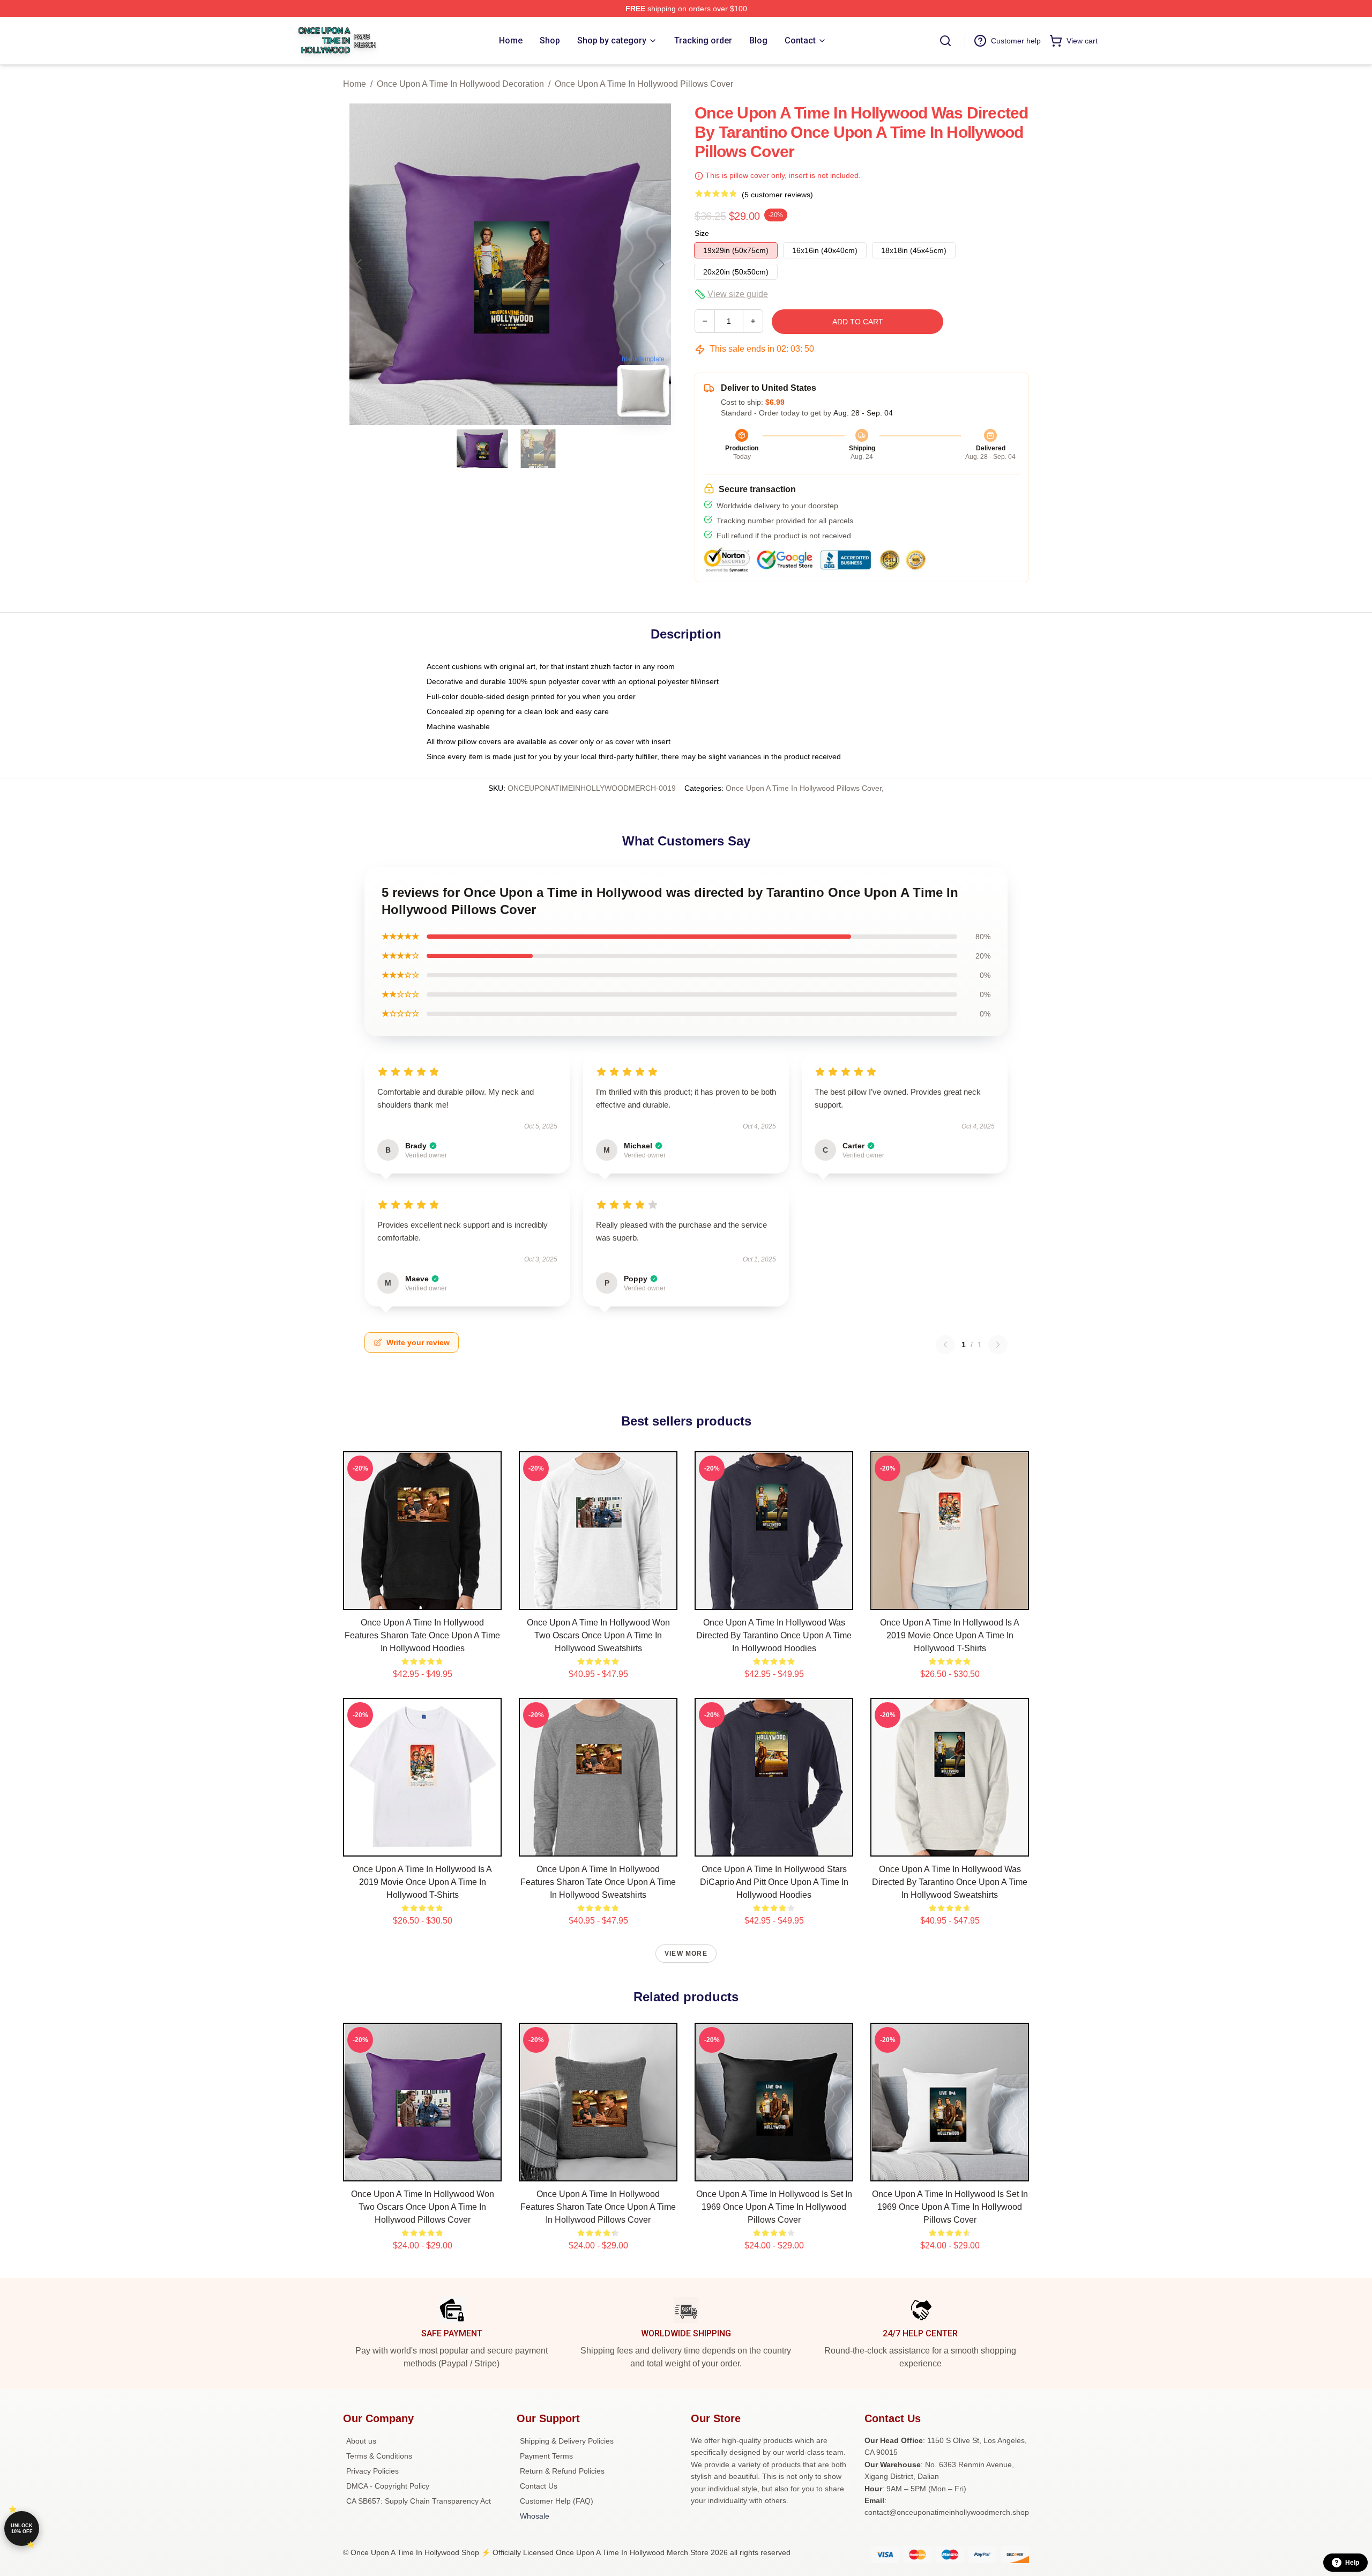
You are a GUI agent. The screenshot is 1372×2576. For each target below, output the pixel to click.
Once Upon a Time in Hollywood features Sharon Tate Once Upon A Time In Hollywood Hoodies (422, 1635)
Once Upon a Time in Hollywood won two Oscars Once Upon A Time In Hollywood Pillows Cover (423, 2207)
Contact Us (539, 2486)
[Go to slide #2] (538, 449)
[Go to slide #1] (482, 449)
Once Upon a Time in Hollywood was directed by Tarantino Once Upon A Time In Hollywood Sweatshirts (950, 1882)
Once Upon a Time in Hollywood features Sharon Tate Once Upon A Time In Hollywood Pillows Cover (598, 2207)
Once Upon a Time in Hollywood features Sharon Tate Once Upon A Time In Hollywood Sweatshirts (598, 1882)
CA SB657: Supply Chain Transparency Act (419, 2501)
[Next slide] (661, 264)
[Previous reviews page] (945, 1345)
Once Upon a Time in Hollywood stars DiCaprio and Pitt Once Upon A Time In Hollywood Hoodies (774, 1882)
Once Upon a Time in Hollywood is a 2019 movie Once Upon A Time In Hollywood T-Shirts (950, 1635)
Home (355, 84)
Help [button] (1352, 2563)
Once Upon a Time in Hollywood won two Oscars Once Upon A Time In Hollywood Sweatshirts (598, 1635)
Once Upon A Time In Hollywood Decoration (460, 84)
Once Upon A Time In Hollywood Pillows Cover (644, 84)
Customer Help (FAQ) (557, 2501)
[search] (945, 41)
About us (361, 2441)
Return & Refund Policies (562, 2471)
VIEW (423, 1599)
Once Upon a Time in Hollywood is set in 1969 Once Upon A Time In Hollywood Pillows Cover (774, 2207)
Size (702, 233)
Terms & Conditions (379, 2456)
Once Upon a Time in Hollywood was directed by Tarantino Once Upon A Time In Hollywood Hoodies (774, 1635)
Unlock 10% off (22, 2529)
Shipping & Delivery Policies (567, 2441)
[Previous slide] (360, 264)
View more (686, 1954)
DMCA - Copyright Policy (388, 2486)
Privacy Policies (372, 2471)
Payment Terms (546, 2456)
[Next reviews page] (998, 1345)
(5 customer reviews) (777, 195)
